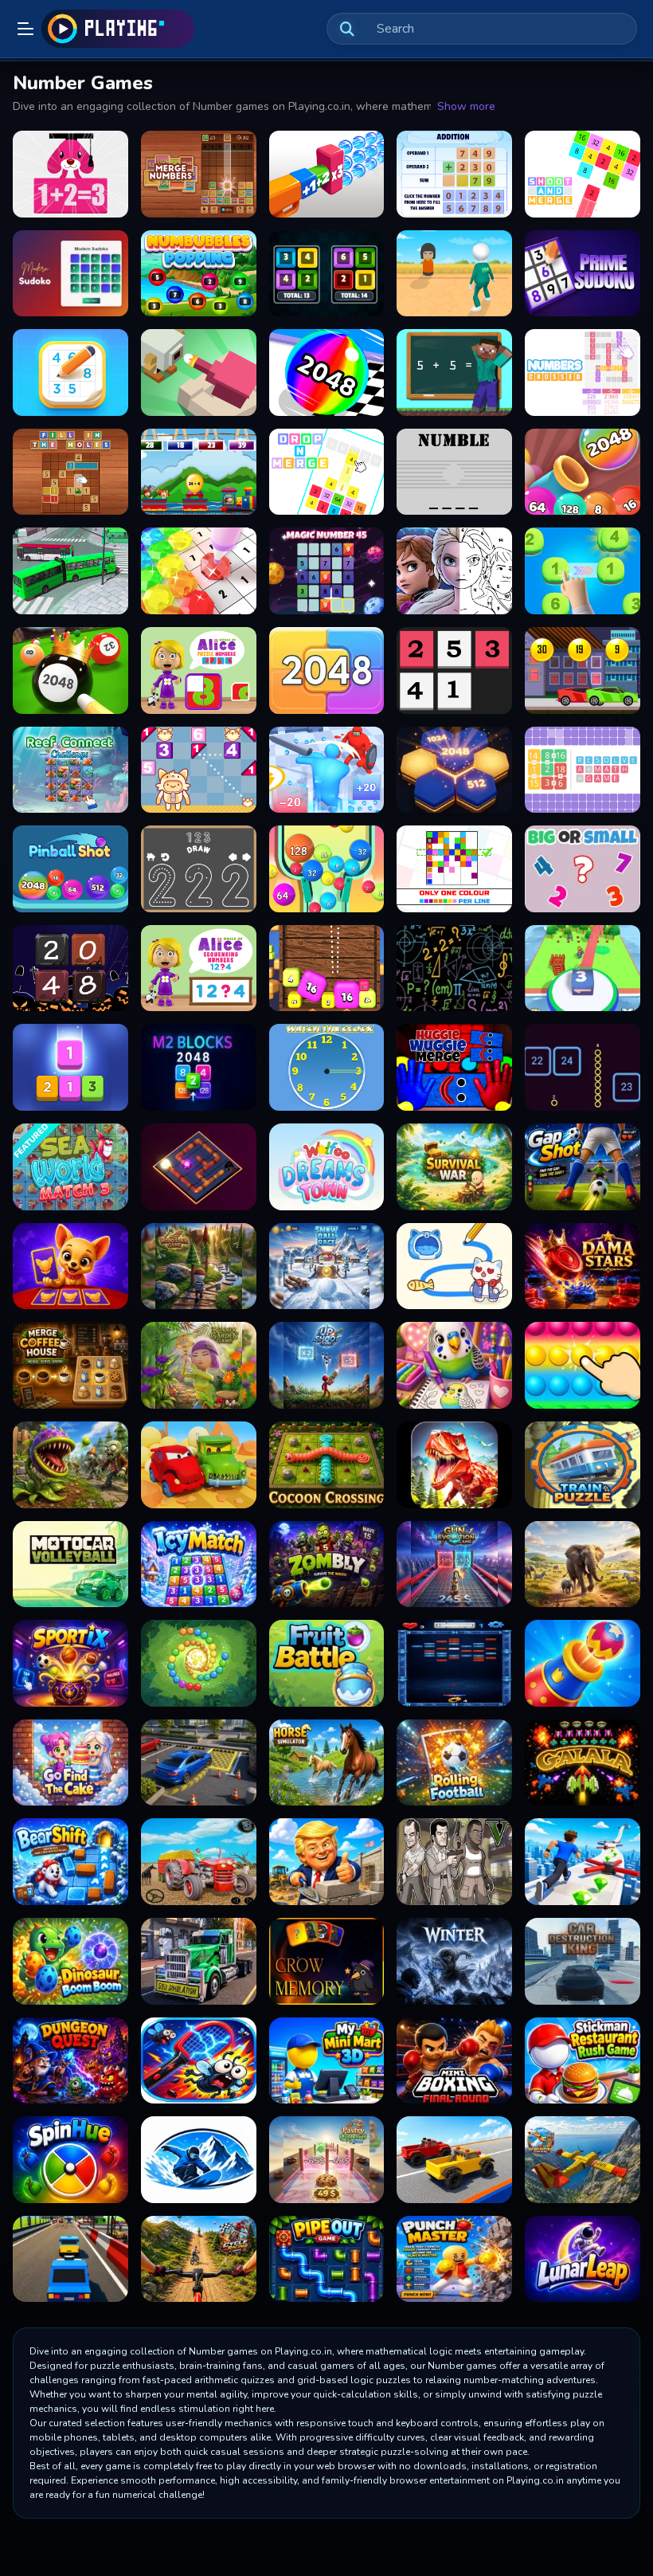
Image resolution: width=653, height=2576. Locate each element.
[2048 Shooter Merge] (327, 968)
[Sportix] (70, 1663)
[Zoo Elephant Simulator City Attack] (583, 1564)
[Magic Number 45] (327, 571)
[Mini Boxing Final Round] (454, 2061)
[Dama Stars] (583, 1266)
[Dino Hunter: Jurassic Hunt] (454, 1465)
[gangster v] (454, 1862)
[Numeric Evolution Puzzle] (327, 670)
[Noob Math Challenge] (454, 372)
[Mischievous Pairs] (70, 1266)
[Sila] (199, 2160)
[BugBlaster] (199, 2061)
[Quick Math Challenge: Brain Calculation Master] (454, 968)
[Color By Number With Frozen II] (454, 571)
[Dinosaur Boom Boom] (70, 1961)
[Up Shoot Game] (327, 1365)
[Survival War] (454, 1167)
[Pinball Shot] (70, 869)
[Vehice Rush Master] (70, 2259)
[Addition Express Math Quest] (199, 472)
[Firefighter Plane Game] (583, 2160)
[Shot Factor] (327, 174)
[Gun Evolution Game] (454, 1564)
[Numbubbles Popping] (199, 274)
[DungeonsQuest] (70, 2061)
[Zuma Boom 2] (199, 1663)
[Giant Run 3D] (327, 770)
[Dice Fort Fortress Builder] (583, 968)
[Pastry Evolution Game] (327, 2160)
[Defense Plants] (70, 1465)
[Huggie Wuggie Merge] (454, 1067)
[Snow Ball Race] (327, 1266)
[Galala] (583, 1763)
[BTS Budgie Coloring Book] (454, 1365)
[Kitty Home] (454, 1266)
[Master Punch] (454, 2259)
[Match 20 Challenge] (583, 571)
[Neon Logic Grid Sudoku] (70, 274)
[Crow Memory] (327, 1961)
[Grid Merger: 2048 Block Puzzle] (199, 1067)
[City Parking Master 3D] (199, 1763)
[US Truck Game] (199, 1961)
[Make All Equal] (327, 274)
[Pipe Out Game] (327, 2259)
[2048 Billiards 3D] (70, 670)
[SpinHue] (70, 2160)
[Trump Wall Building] (327, 1862)
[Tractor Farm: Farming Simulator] (199, 1862)
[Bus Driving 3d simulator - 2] (70, 571)
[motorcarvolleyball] (70, 1564)
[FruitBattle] (327, 1663)
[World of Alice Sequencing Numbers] (199, 968)
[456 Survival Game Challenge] (454, 274)
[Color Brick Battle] (454, 1663)
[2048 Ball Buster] (327, 869)
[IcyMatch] (199, 1564)
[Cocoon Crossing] (327, 1465)
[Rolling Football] (454, 1763)
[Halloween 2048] (70, 968)
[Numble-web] (454, 472)
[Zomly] (327, 1564)
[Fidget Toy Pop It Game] (583, 1365)
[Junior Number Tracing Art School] (199, 869)
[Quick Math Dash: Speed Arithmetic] (70, 174)
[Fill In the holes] (70, 472)
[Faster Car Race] (454, 2160)
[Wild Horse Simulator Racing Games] (327, 1763)
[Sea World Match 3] (70, 1167)
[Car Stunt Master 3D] (583, 1862)
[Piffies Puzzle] (199, 770)
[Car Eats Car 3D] (199, 1465)
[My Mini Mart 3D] (327, 2061)
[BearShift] (70, 1862)
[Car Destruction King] (583, 1961)
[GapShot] (583, 1167)
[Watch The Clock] (327, 1067)
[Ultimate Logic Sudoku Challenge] (583, 274)
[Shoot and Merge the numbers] (583, 174)
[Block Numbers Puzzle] (454, 670)
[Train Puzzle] (583, 1465)
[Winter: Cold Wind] (454, 1961)
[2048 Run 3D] (327, 372)
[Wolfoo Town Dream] (327, 1167)
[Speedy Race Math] (583, 670)
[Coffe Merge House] (70, 1365)
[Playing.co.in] (118, 29)
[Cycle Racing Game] (199, 2259)
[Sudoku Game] (70, 372)
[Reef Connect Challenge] (70, 770)
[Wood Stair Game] (199, 1266)
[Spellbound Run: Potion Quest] (583, 1067)
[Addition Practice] (454, 174)
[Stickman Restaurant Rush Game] (583, 2061)
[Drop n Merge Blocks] (327, 472)
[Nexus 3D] (199, 1167)
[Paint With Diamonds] (199, 571)
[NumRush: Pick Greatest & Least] (583, 869)
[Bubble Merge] (583, 472)
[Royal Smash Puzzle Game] (583, 1663)
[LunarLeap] (583, 2259)
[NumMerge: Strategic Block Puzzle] (70, 1067)
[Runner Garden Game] (199, 1365)
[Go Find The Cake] (70, 1763)
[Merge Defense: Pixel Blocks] (199, 372)
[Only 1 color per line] (454, 869)
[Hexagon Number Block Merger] (454, 770)
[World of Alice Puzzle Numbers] (199, 670)
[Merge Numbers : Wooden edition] (199, 174)
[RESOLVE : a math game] (583, 770)
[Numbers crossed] (583, 372)
